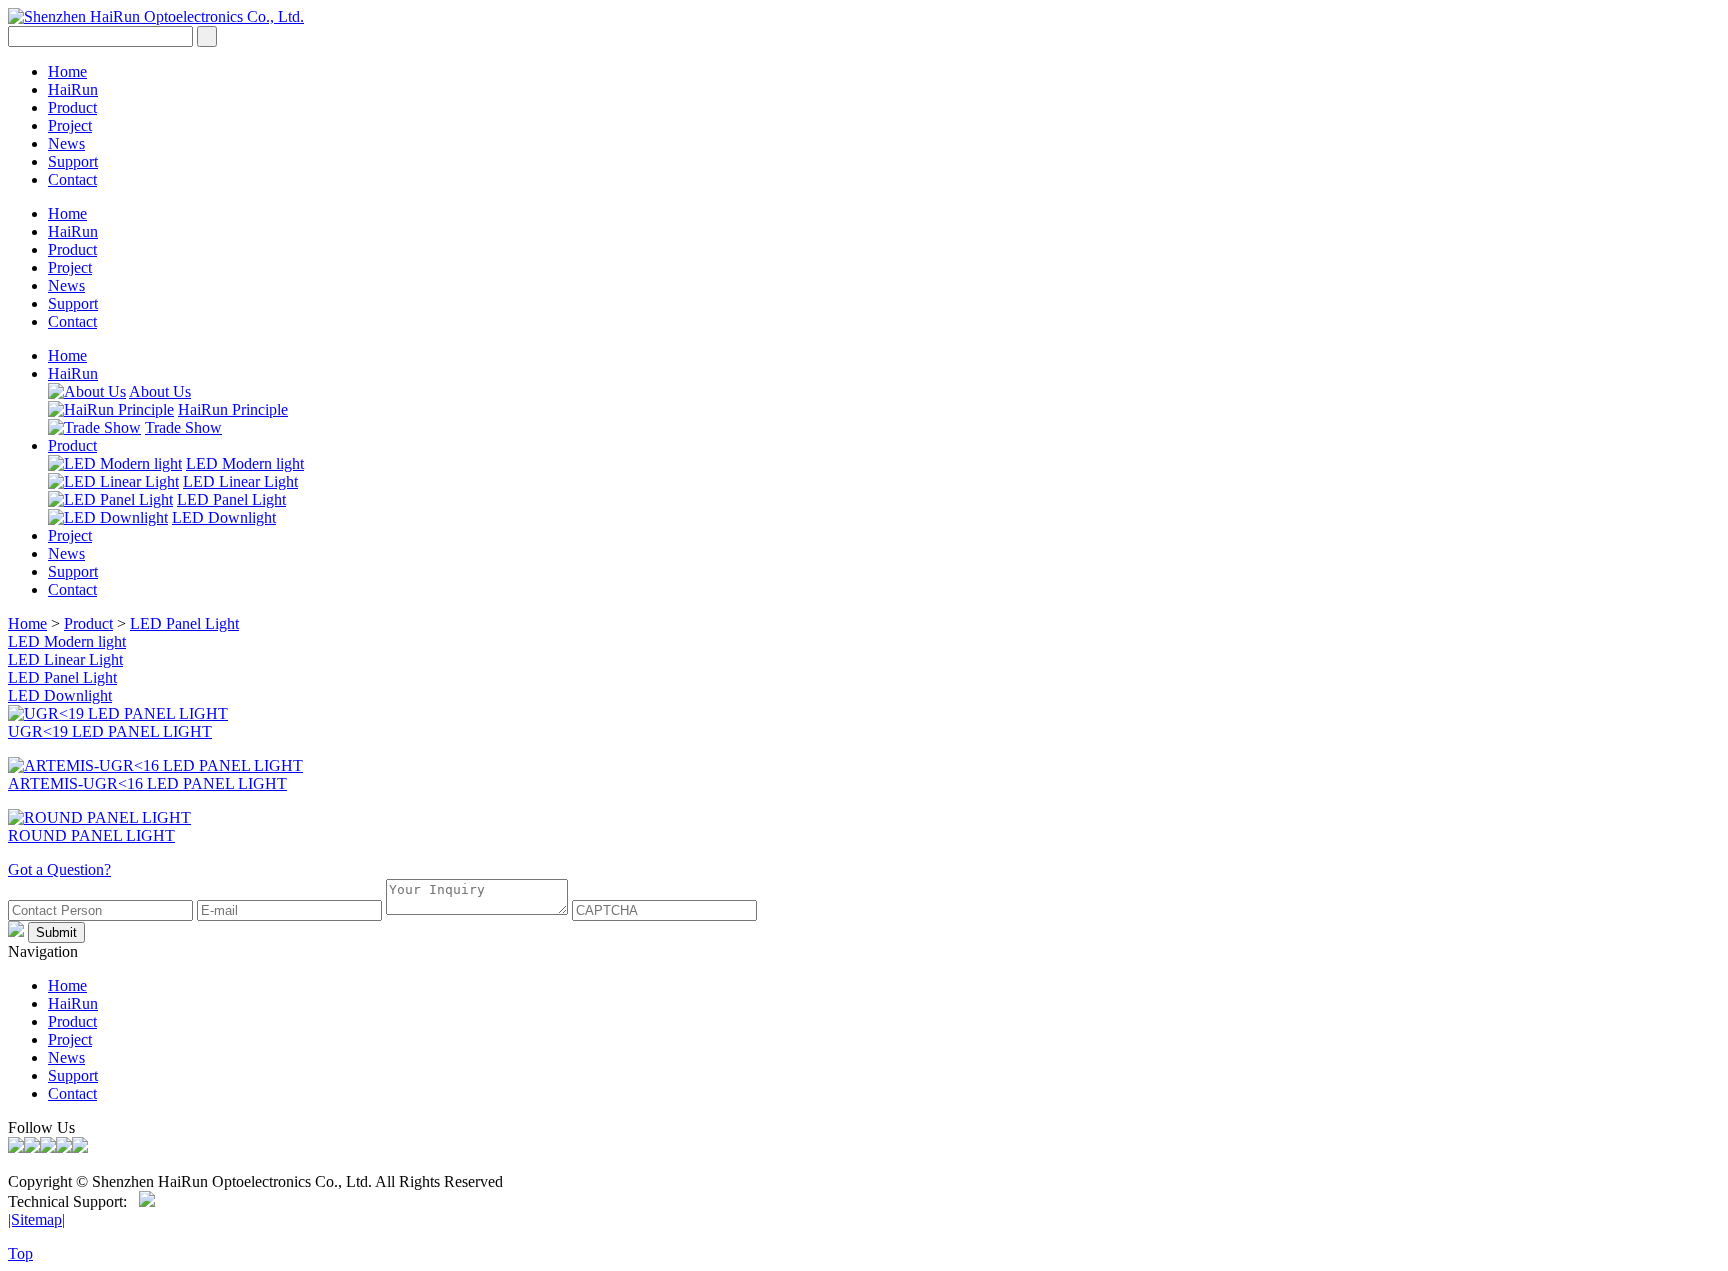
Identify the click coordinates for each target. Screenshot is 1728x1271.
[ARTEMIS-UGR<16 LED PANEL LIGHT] (155, 765)
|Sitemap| (36, 1219)
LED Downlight (224, 517)
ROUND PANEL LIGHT (91, 835)
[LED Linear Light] (113, 481)
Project (70, 125)
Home (67, 71)
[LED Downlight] (108, 517)
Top (20, 1253)
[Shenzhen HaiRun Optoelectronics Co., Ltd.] (156, 16)
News (66, 143)
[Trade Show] (94, 427)
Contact (72, 179)
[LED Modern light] (115, 463)
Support (73, 161)
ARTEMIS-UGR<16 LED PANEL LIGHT (147, 783)
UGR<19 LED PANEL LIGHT (110, 731)
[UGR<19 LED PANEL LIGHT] (118, 713)
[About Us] (87, 391)
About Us (160, 391)
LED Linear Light (240, 481)
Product (72, 107)
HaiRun (73, 89)
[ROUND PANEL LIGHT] (99, 817)
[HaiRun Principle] (111, 409)
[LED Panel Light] (110, 499)
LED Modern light (245, 463)
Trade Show (183, 427)
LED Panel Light (231, 499)
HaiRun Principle (233, 409)
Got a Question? (59, 869)
